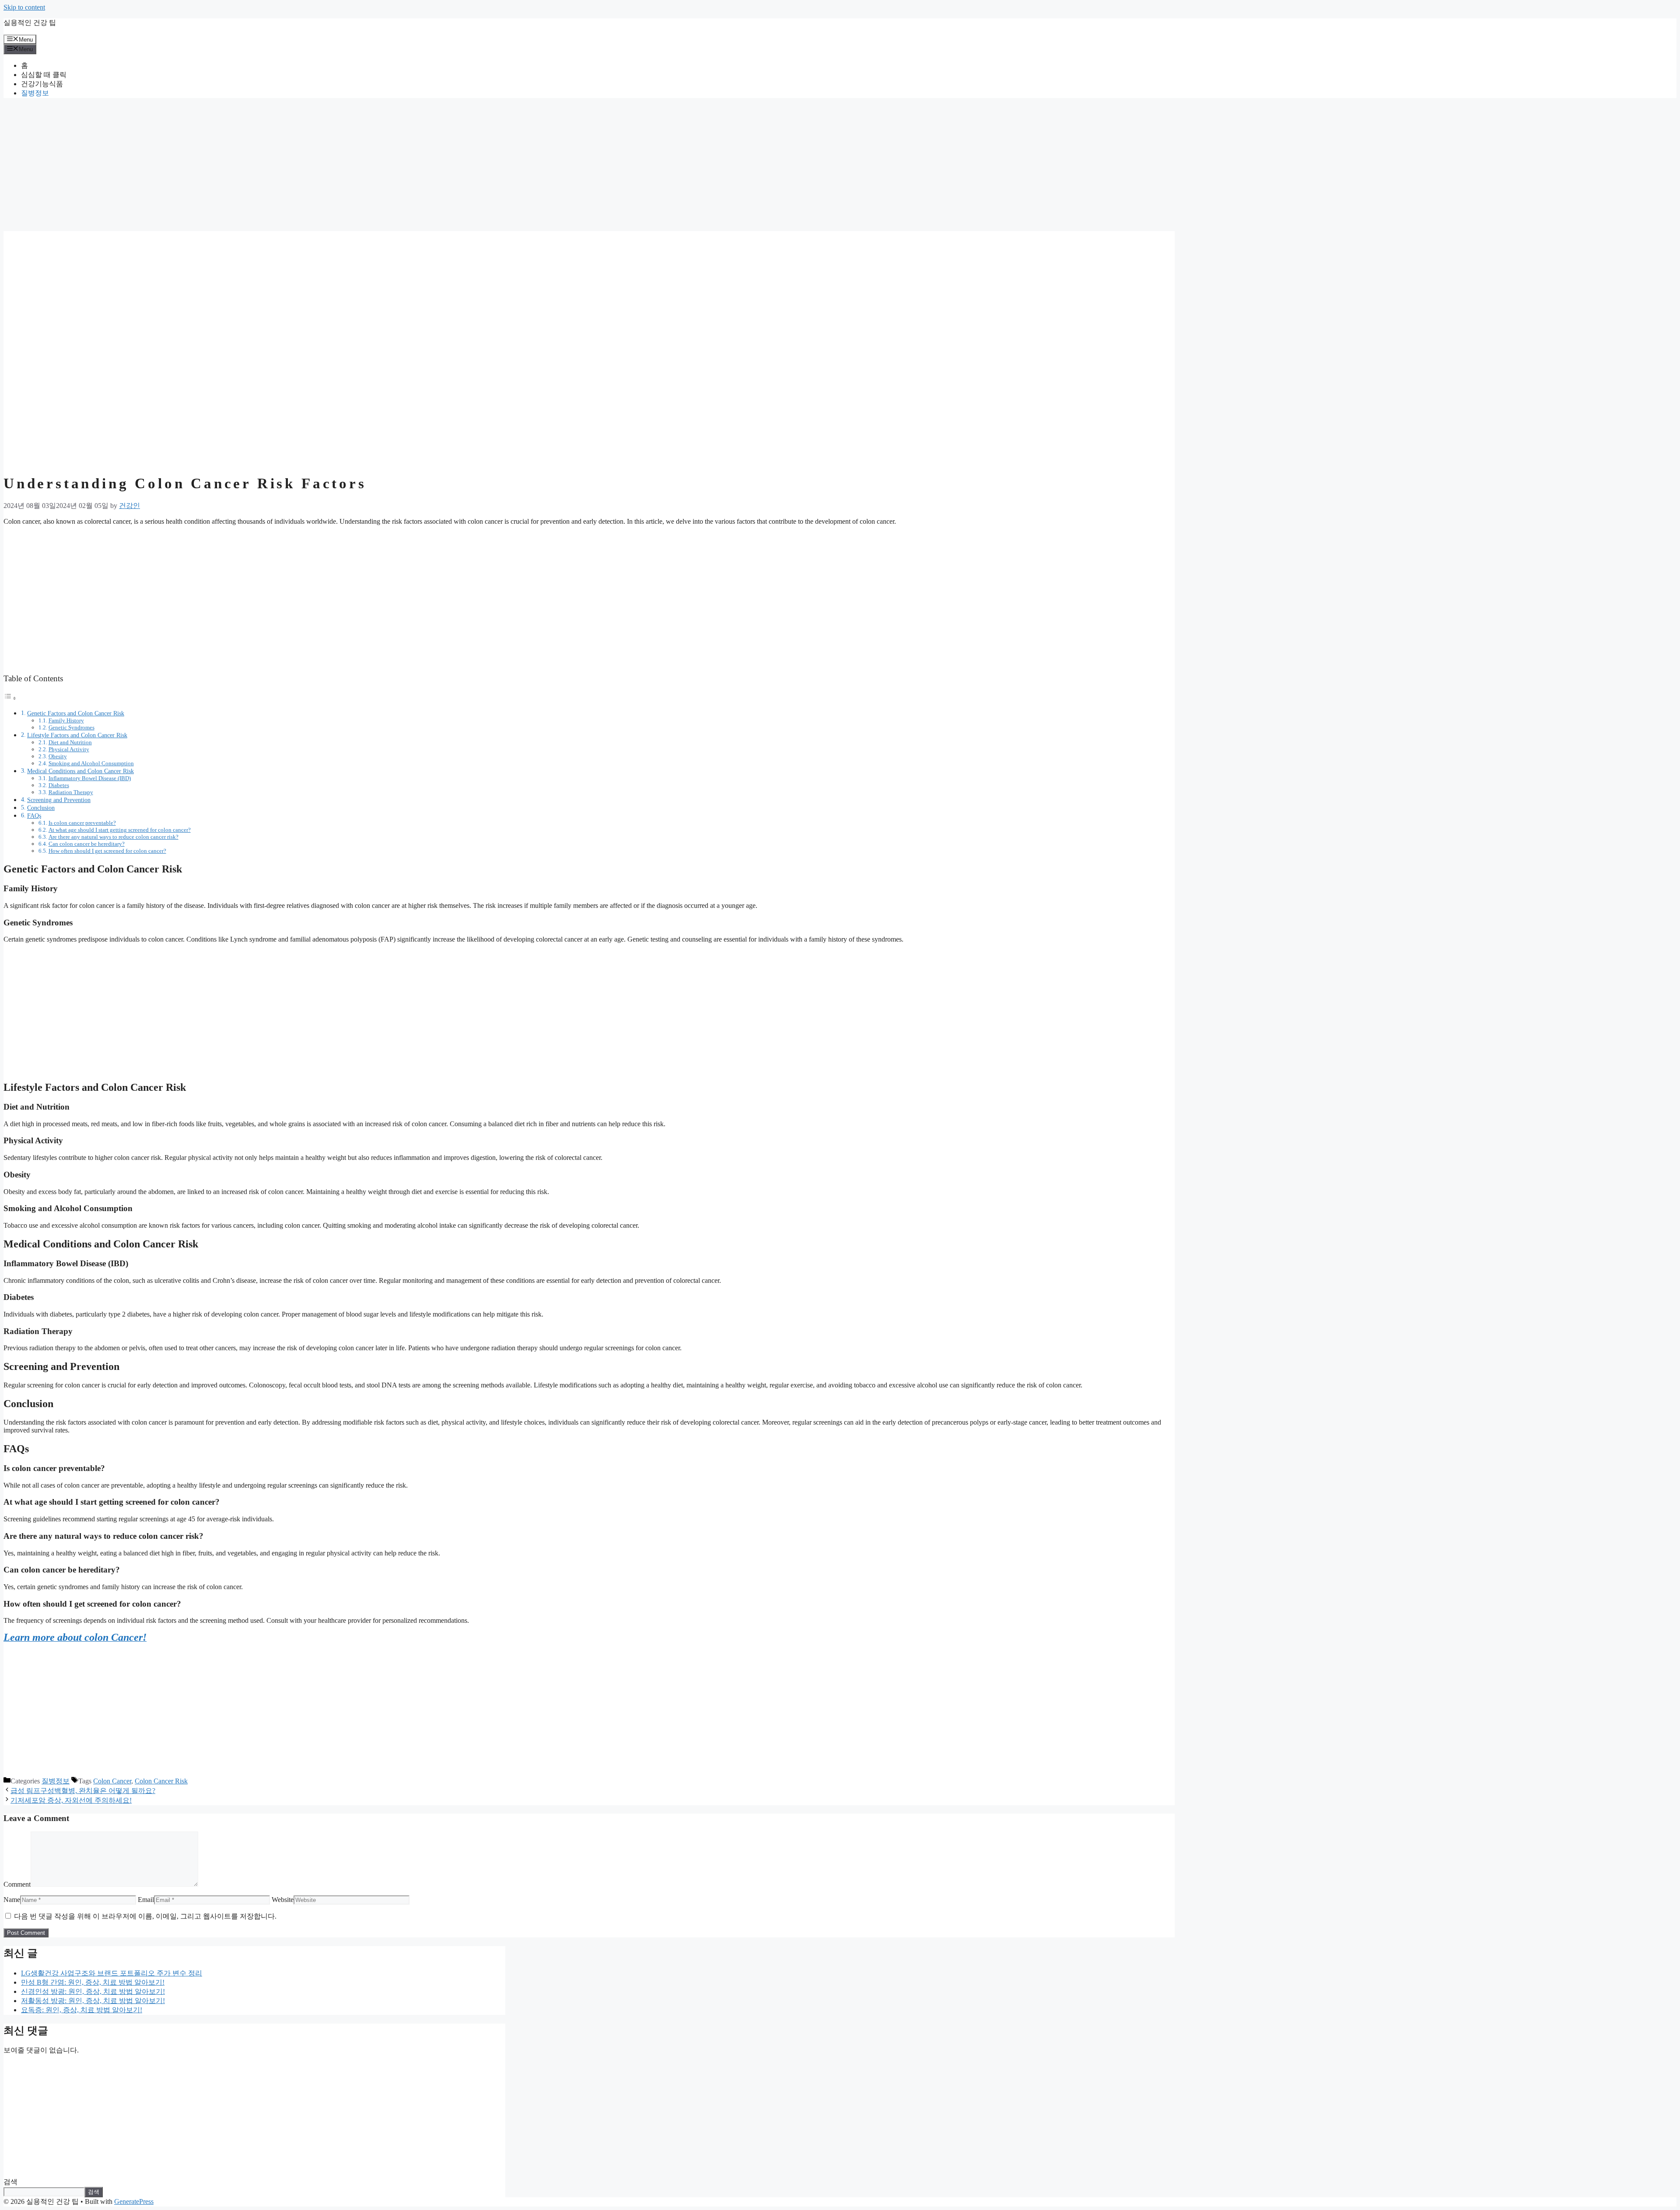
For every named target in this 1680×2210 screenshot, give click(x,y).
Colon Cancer (112, 1781)
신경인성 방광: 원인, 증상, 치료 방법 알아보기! (93, 1991)
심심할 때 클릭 (44, 75)
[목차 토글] (10, 698)
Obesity (58, 756)
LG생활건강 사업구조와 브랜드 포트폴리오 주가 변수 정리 (112, 1973)
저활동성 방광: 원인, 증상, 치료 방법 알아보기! (93, 2001)
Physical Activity (69, 749)
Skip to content (24, 7)
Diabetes (59, 785)
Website (283, 1900)
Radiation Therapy (71, 792)
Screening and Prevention (59, 800)
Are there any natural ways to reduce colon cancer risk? (114, 837)
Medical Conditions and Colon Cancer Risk (80, 771)
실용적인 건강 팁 (30, 23)
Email (146, 1900)
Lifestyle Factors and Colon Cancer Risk (77, 735)
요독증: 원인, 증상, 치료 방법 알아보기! (82, 2010)
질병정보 (35, 93)
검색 (10, 2182)
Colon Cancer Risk (161, 1781)
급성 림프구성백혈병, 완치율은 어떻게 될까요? (83, 1791)
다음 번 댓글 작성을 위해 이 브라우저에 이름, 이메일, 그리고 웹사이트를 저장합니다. (145, 1916)
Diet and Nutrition (70, 742)
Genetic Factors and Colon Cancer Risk (76, 713)
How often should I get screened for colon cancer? (107, 851)
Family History (66, 720)
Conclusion (41, 808)
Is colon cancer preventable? (82, 823)
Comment (17, 1884)
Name (12, 1900)
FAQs (34, 816)
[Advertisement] (266, 166)
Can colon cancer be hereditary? (87, 844)
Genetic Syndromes (72, 727)
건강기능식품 (42, 84)
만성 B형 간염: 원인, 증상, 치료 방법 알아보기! (93, 1982)
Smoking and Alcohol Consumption (91, 763)
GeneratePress (134, 2201)
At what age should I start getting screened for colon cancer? (120, 830)
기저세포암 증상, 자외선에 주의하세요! (71, 1800)
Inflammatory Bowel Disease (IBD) (90, 778)
